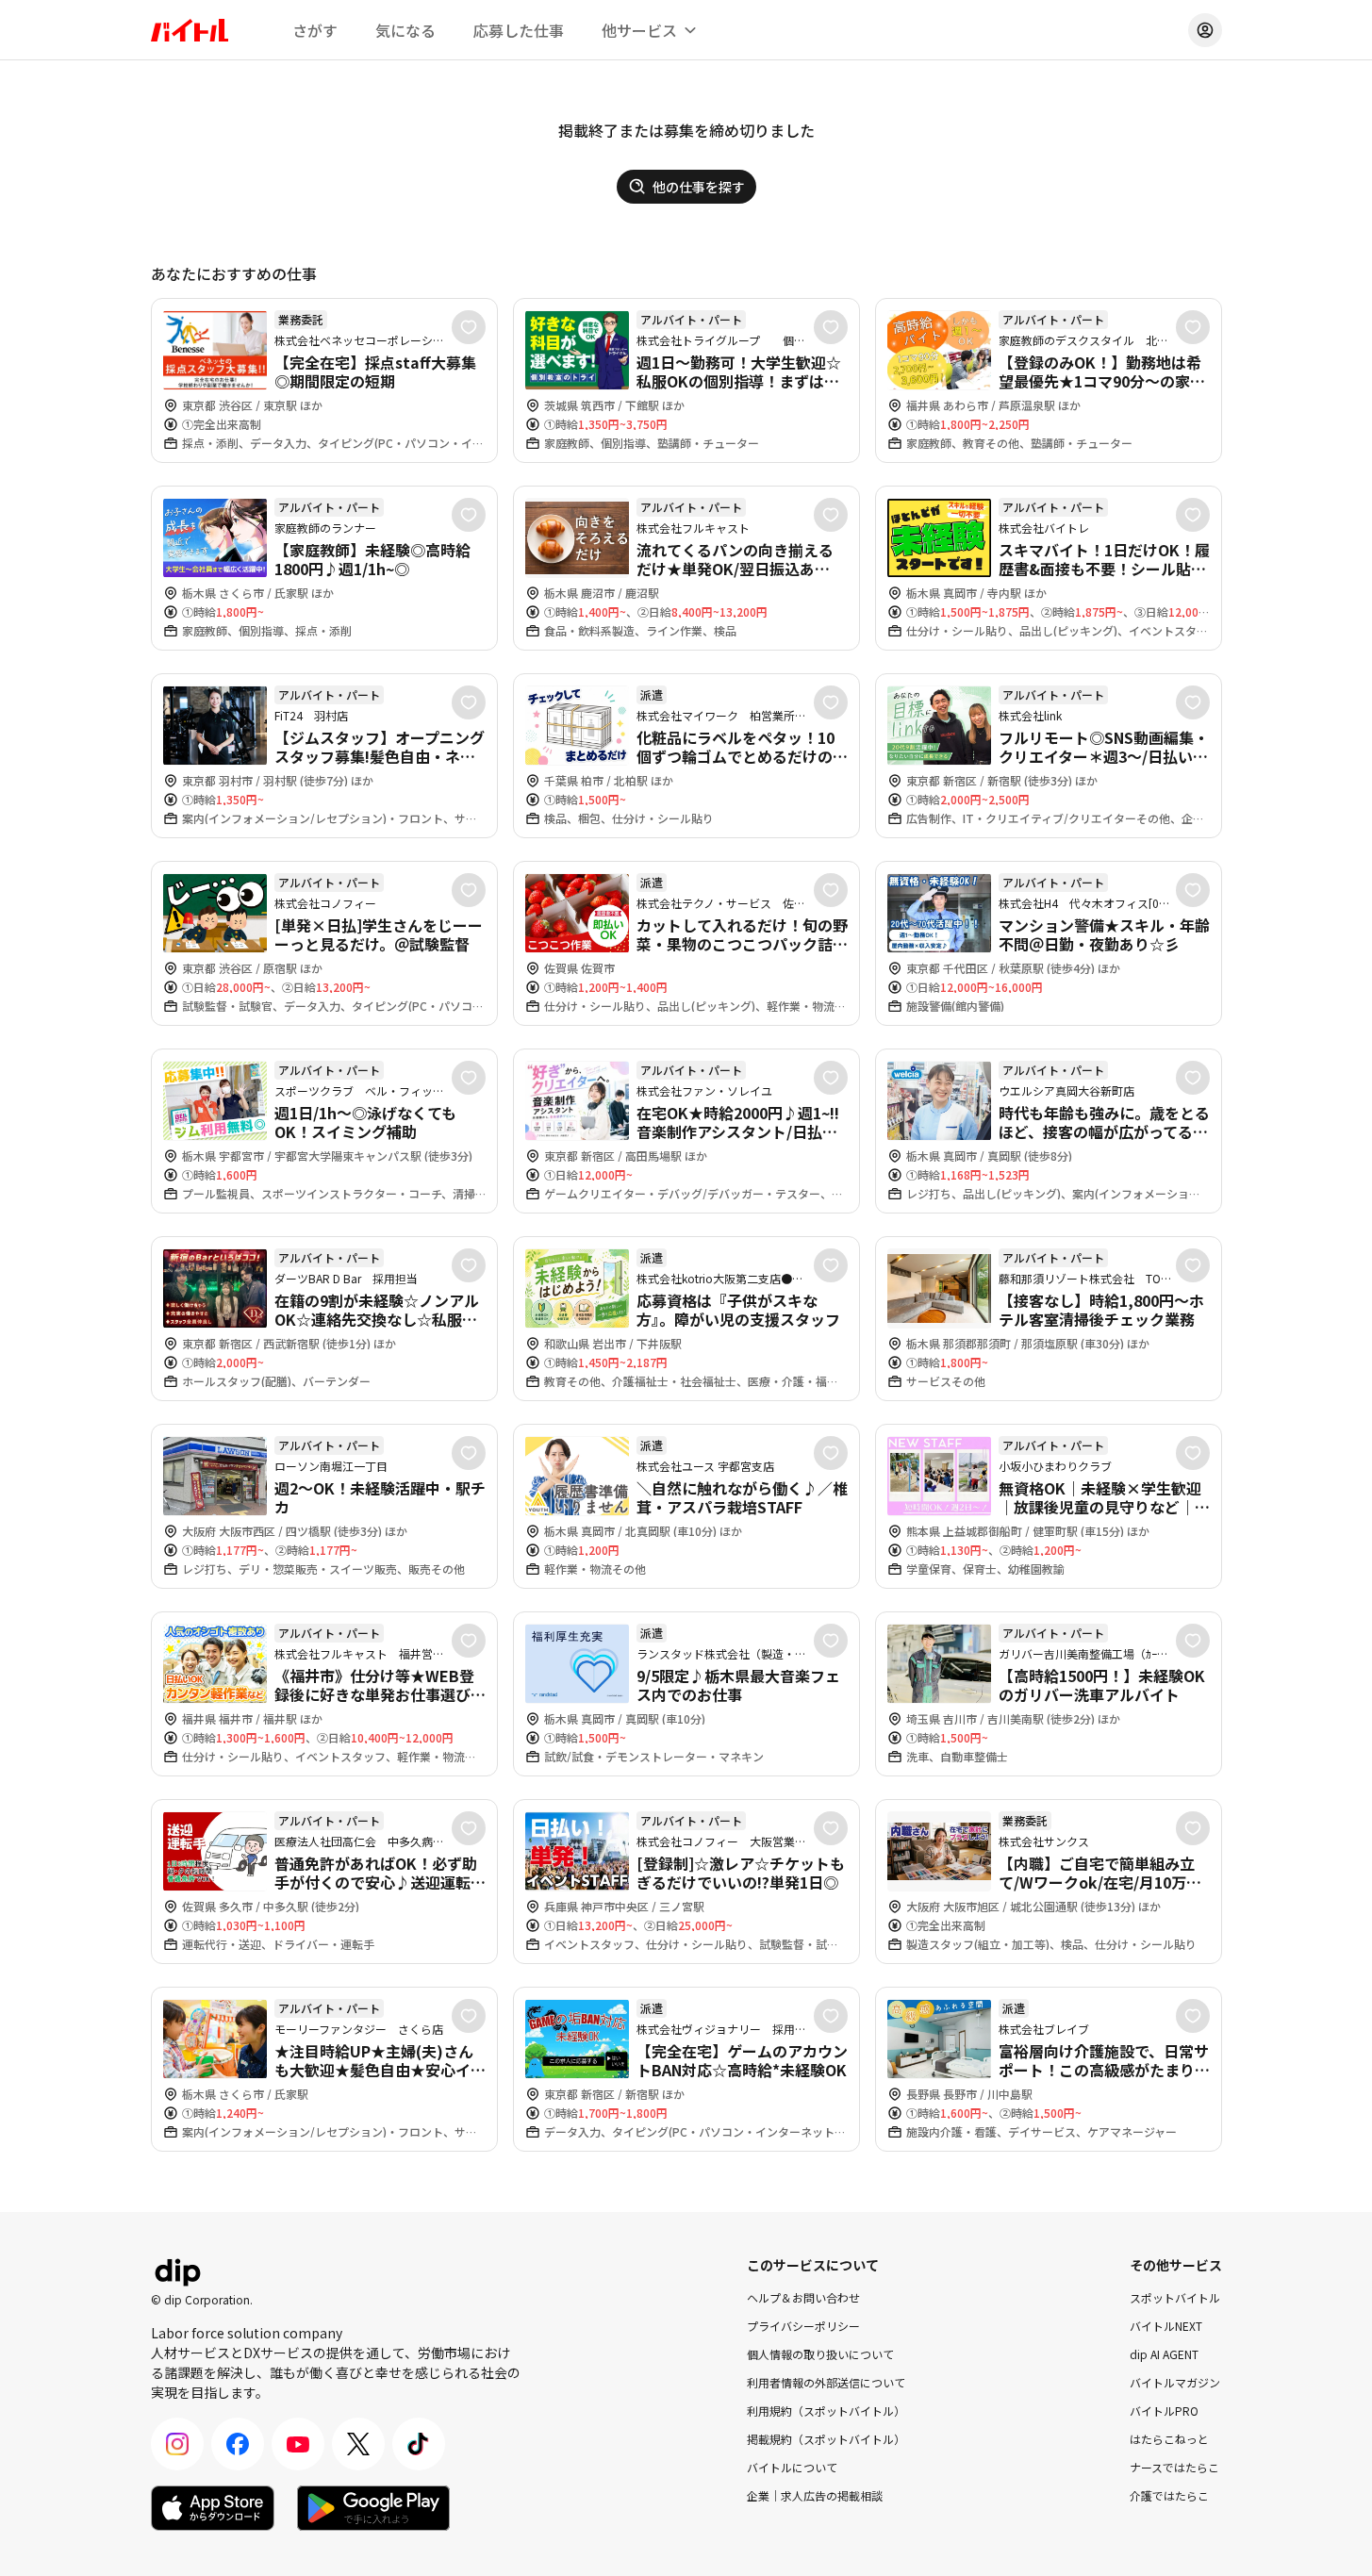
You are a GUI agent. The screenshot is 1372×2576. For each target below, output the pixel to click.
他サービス (639, 30)
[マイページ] (1205, 30)
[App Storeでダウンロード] (213, 2508)
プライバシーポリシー (803, 2326)
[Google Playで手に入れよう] (373, 2508)
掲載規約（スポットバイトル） (826, 2439)
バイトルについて (792, 2467)
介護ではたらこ (1169, 2495)
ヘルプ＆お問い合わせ (803, 2297)
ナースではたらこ (1174, 2467)
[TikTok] (419, 2444)
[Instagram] (177, 2444)
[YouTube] (298, 2444)
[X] (358, 2444)
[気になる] (469, 327)
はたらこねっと (1169, 2439)
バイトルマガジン (1175, 2382)
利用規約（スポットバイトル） (826, 2411)
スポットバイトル (1175, 2297)
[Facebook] (238, 2444)
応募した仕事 (519, 30)
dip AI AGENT (1164, 2354)
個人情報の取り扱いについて (820, 2354)
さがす (315, 30)
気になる (405, 30)
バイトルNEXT (1166, 2326)
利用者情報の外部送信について (826, 2382)
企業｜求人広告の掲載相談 (815, 2495)
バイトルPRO (1164, 2411)
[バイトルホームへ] (190, 30)
